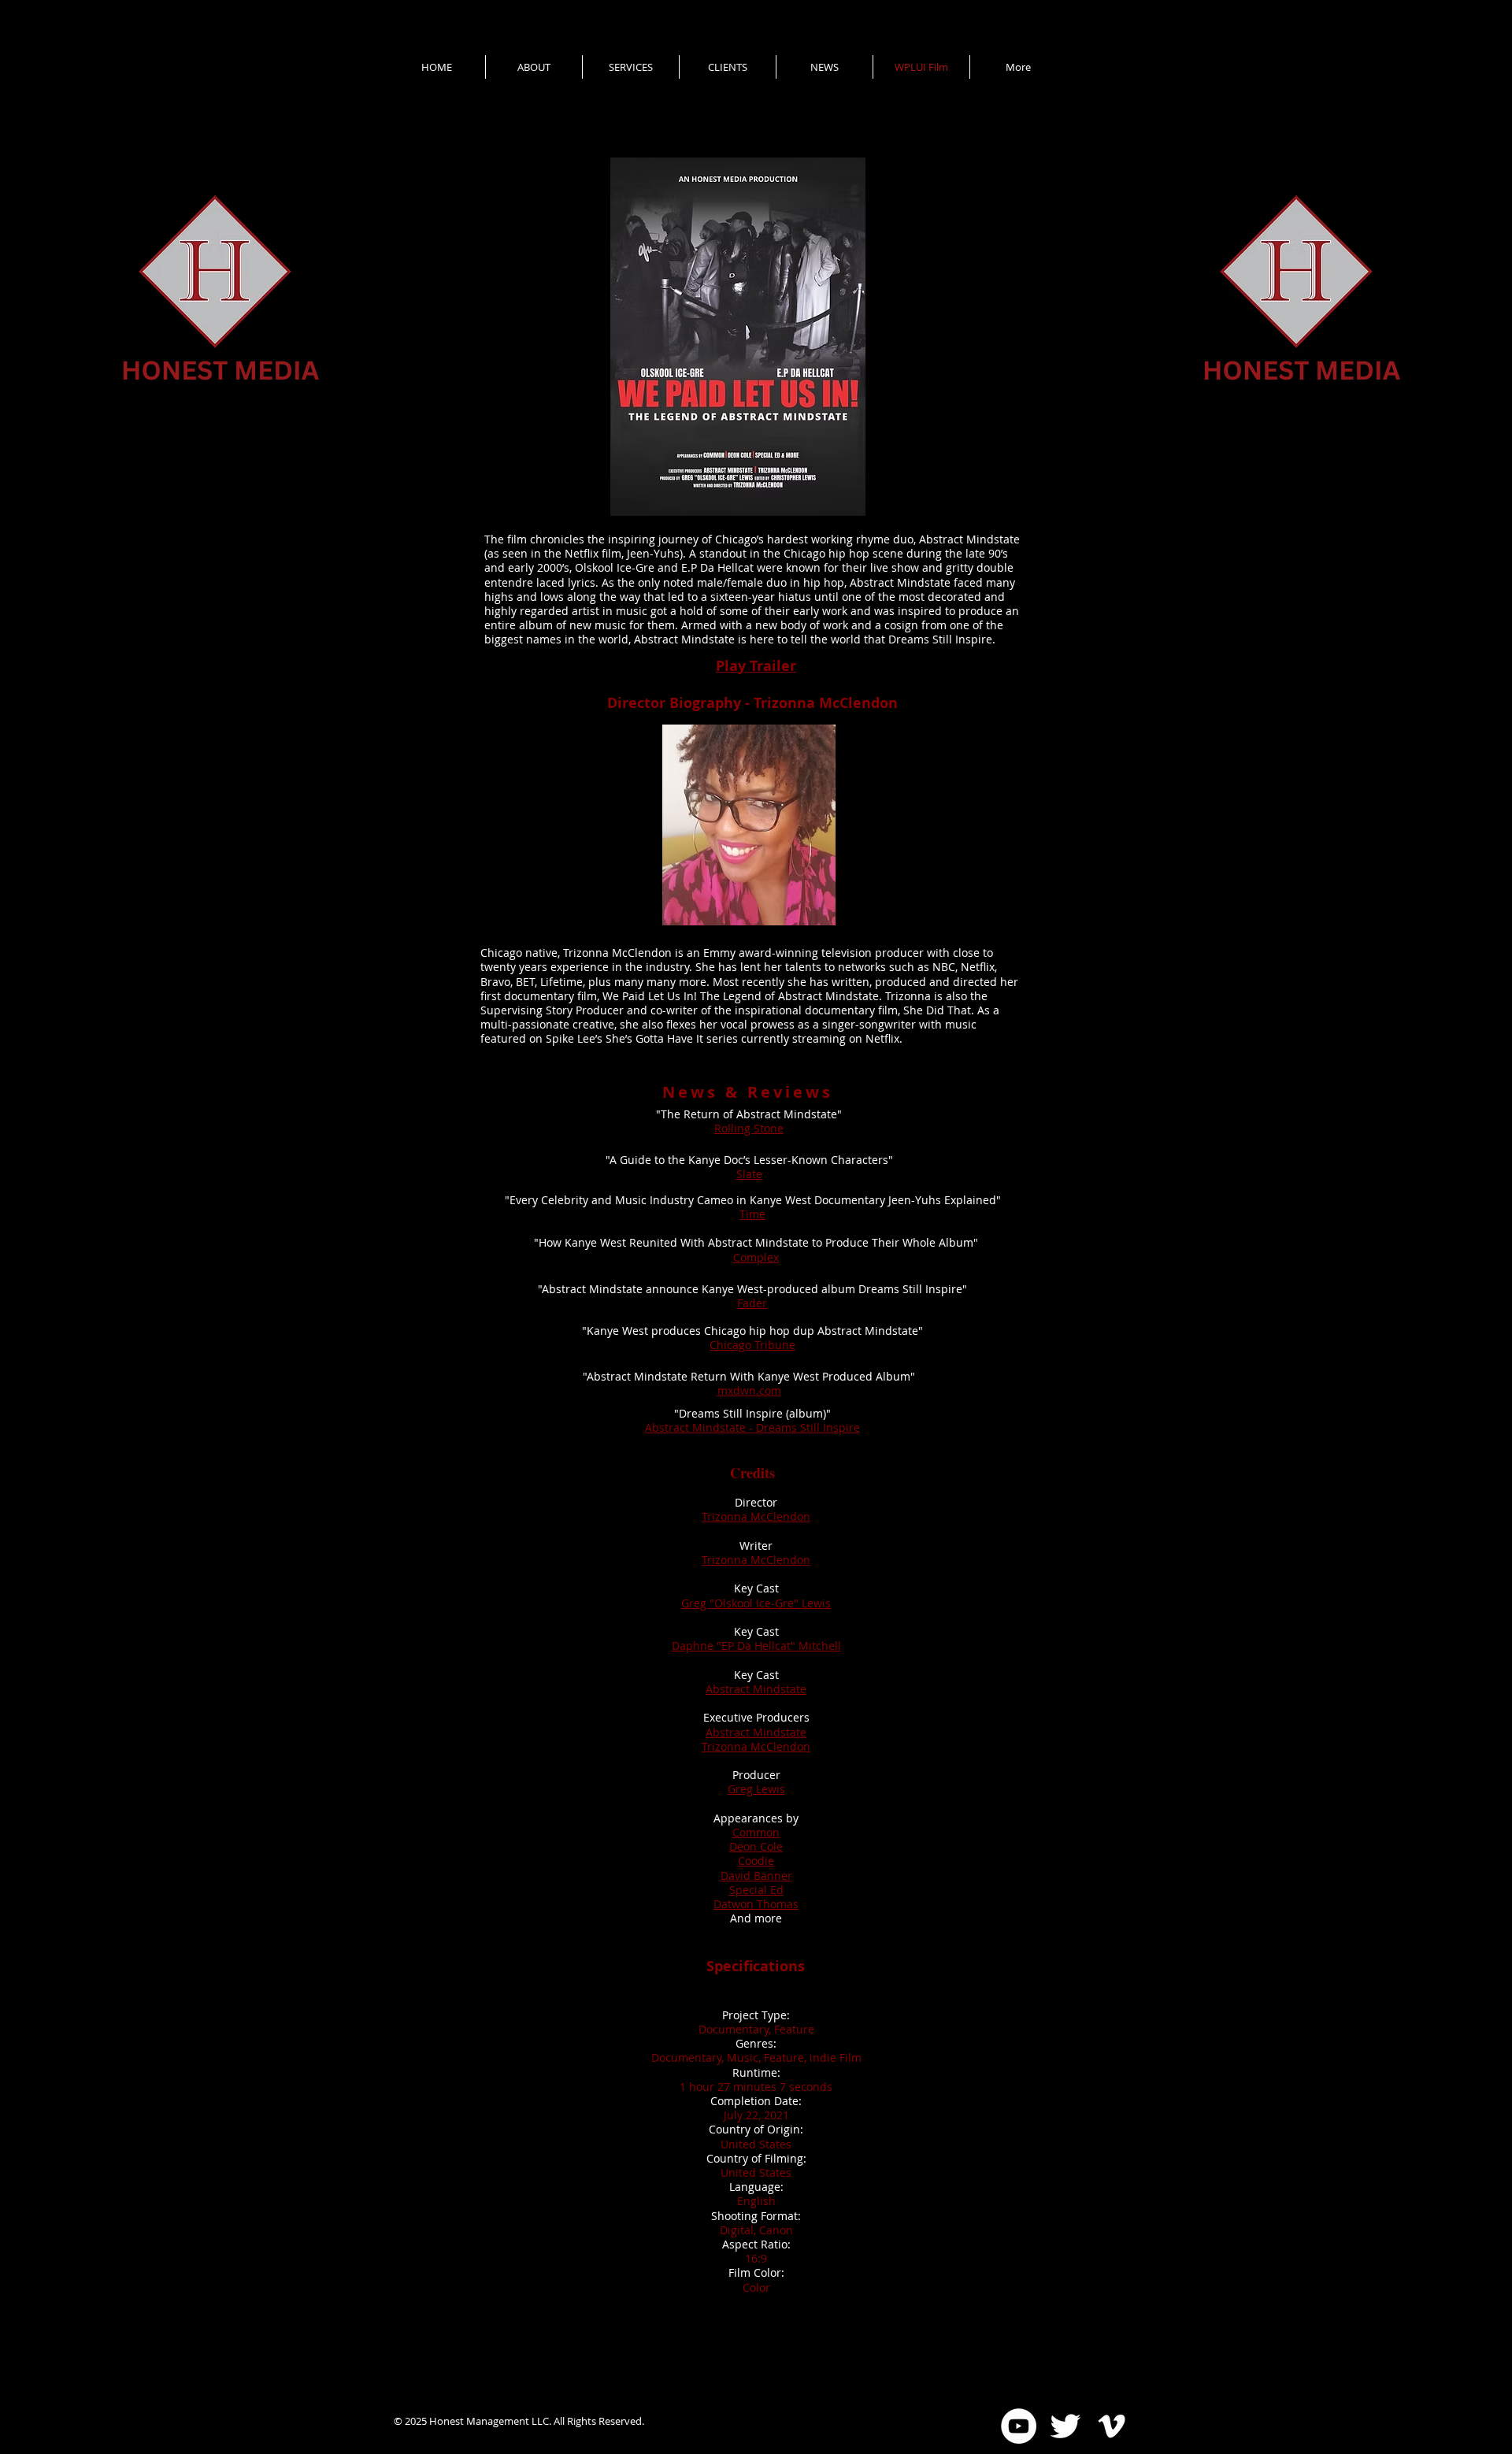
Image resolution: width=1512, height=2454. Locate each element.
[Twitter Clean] (1065, 2426)
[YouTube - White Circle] (1019, 2426)
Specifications (756, 1966)
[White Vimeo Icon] (1112, 2426)
